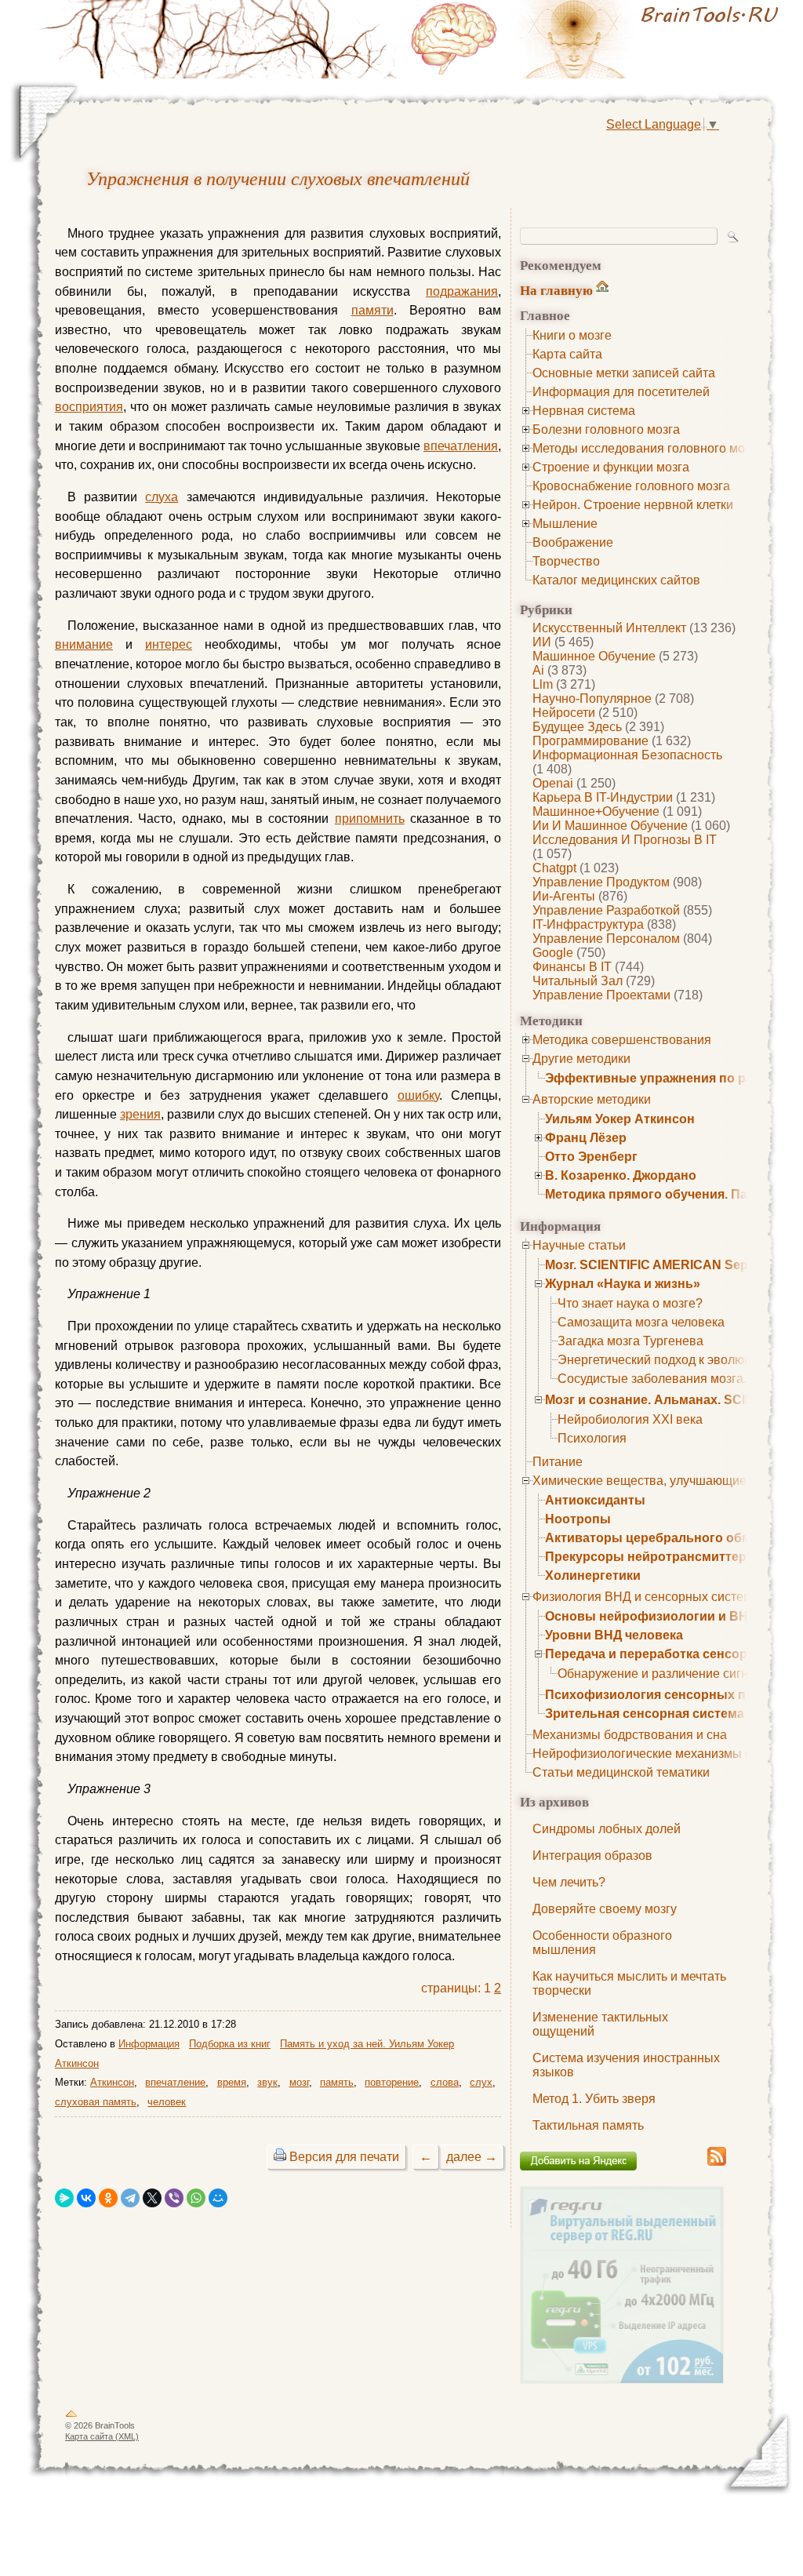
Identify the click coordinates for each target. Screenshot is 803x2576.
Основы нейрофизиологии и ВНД (651, 1616)
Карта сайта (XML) (102, 2436)
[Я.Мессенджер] (64, 2198)
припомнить (370, 819)
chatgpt (554, 868)
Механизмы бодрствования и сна (630, 1735)
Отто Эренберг (591, 1157)
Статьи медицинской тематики (621, 1772)
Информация (149, 2044)
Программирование (590, 741)
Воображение (573, 542)
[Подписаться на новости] (717, 2163)
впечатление (175, 2082)
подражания (462, 291)
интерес (169, 644)
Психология (592, 1438)
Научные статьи (579, 1245)
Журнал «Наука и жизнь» (623, 1284)
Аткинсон (112, 2082)
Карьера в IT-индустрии (603, 797)
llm (543, 684)
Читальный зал (578, 981)
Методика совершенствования (622, 1040)
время (232, 2082)
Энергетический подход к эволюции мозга (679, 1360)
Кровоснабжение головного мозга (631, 486)
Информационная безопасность (627, 755)
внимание (84, 644)
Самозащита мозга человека (641, 1322)
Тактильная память (588, 2125)
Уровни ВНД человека (614, 1635)
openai (553, 783)
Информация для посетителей (621, 392)
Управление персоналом (606, 939)
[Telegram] (130, 2198)
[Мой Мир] (218, 2198)
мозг (299, 2082)
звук (267, 2082)
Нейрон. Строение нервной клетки (633, 505)
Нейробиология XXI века (630, 1419)
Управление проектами (601, 995)
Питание (558, 1462)
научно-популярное (592, 699)
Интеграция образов (592, 1856)
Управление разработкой (606, 910)
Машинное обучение (594, 656)
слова (445, 2082)
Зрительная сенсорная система (645, 1714)
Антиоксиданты (595, 1500)
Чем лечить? (569, 1882)
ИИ (542, 642)
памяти (372, 310)
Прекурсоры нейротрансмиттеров (654, 1557)
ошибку (418, 1095)
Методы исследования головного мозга (647, 448)
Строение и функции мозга (611, 467)
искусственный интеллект (609, 628)
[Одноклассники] (108, 2198)
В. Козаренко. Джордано (621, 1175)
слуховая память (96, 2102)
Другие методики (581, 1059)
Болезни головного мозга (606, 429)
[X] (152, 2198)
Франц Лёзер (586, 1138)
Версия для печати (344, 2157)
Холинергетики (593, 1575)
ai (538, 670)
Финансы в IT (572, 967)
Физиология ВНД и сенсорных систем (642, 1597)
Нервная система (584, 411)
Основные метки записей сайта (624, 373)
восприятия (89, 407)
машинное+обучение (596, 811)
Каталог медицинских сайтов (616, 580)
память (337, 2082)
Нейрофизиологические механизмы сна (649, 1754)
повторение (392, 2082)
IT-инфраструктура (588, 924)
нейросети (564, 713)
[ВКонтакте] (86, 2198)
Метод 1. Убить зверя (594, 2099)
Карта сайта (567, 354)
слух (481, 2082)
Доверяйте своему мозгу (605, 1909)
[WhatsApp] (196, 2198)
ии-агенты (564, 896)
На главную (556, 290)
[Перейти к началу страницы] (71, 2417)
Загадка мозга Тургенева (630, 1341)
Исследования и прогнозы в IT (625, 840)
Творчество (566, 561)
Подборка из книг (230, 2044)
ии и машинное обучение (610, 826)
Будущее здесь (577, 727)
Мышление (565, 524)
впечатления (461, 446)
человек (167, 2102)
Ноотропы (578, 1519)
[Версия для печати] (280, 2157)
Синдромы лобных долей (607, 1829)
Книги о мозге (572, 335)
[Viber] (174, 2198)
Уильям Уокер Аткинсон (620, 1119)
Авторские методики (592, 1099)
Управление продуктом (601, 882)
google (553, 953)
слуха (162, 497)
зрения (140, 1114)
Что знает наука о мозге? (630, 1303)
